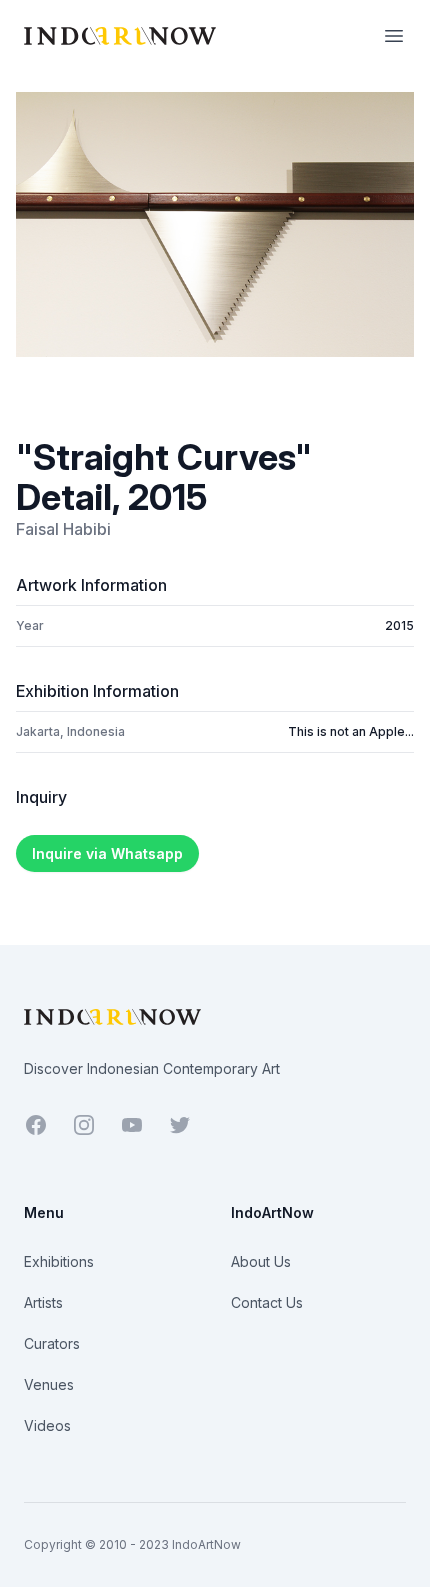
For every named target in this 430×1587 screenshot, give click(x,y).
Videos (47, 1425)
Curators (52, 1343)
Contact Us (267, 1302)
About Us (261, 1261)
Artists (43, 1302)
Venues (49, 1384)
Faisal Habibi (63, 529)
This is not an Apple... (351, 731)
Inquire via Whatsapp (107, 853)
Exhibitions (59, 1261)
